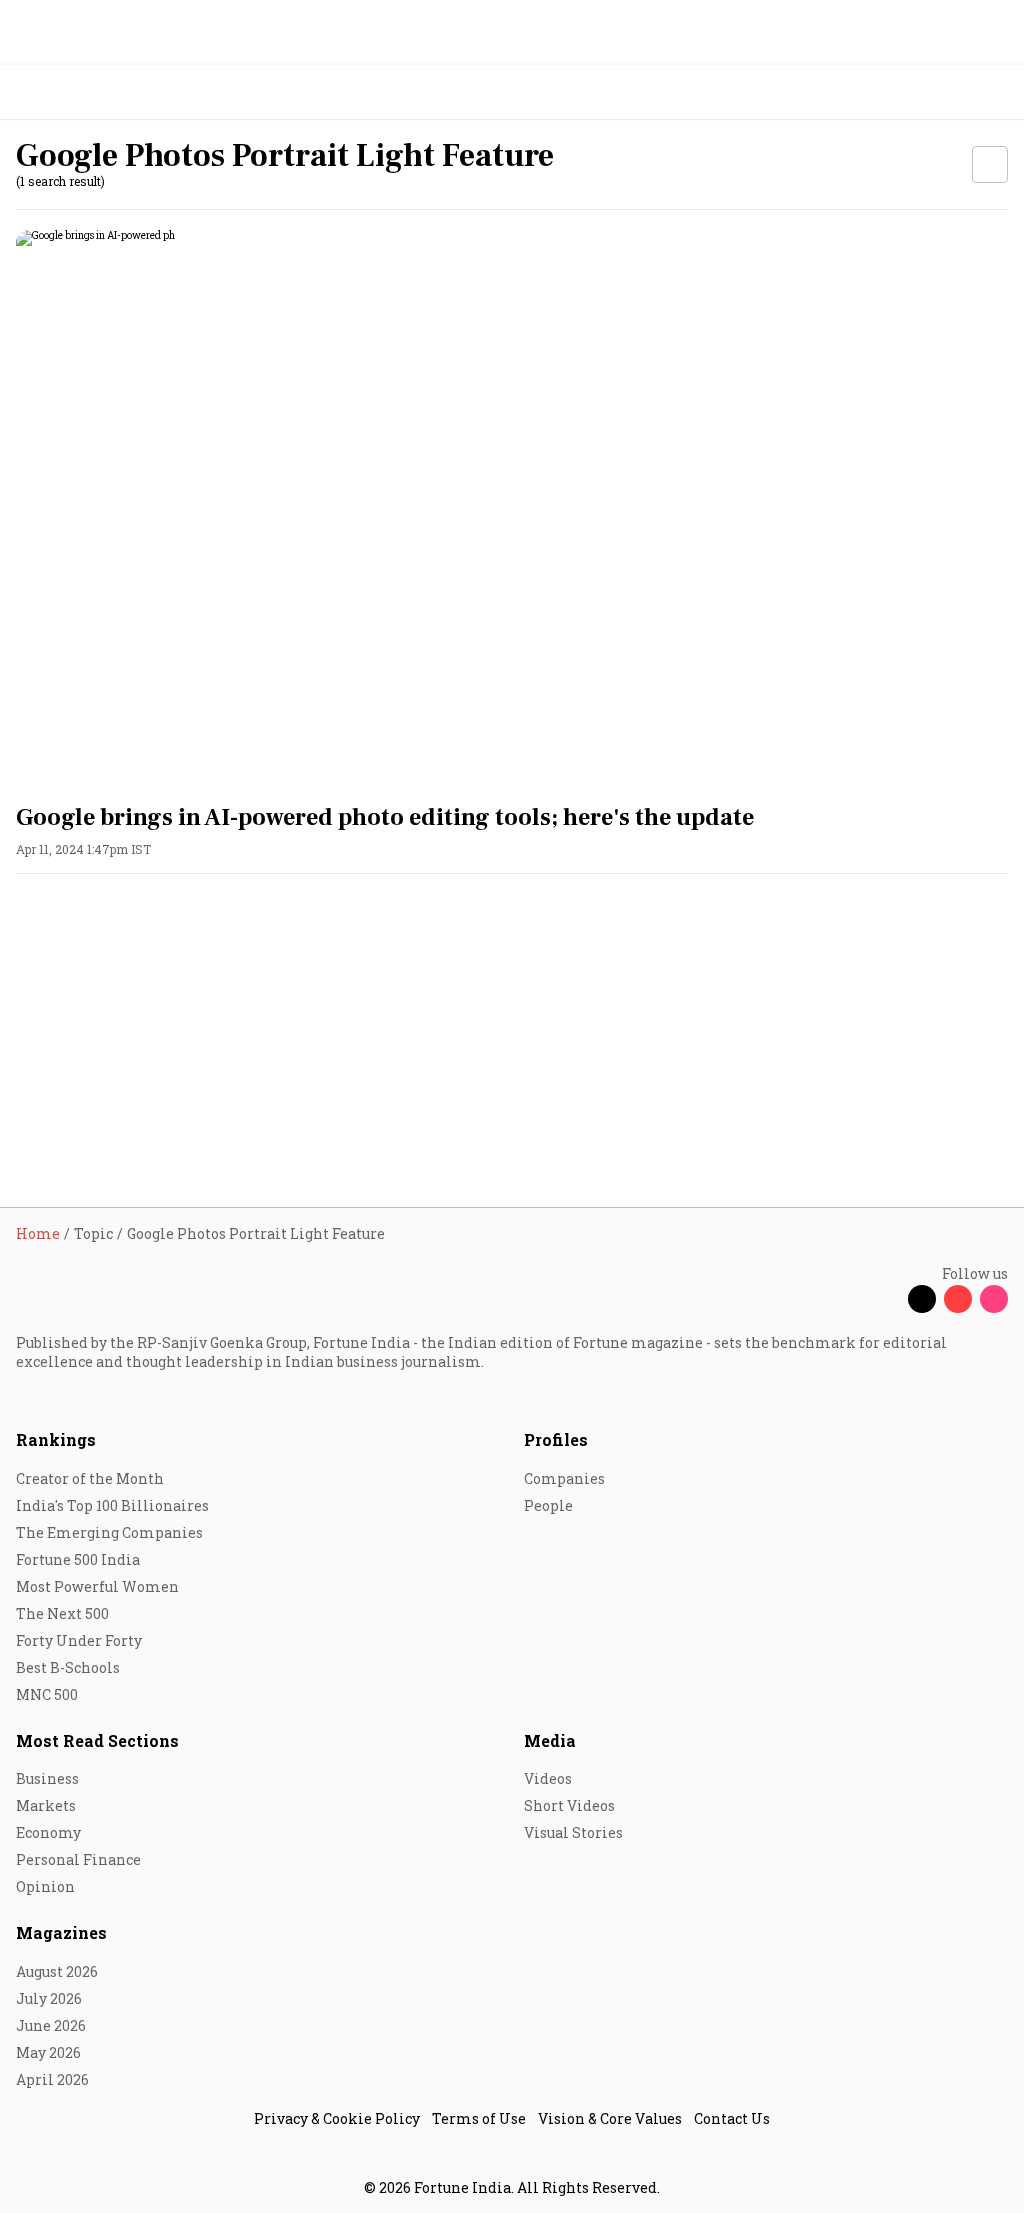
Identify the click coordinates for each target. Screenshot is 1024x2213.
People (548, 1505)
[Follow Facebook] (886, 1299)
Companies (564, 1478)
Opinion (45, 1886)
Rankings (56, 1439)
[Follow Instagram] (994, 1299)
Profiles (556, 1439)
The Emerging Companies (109, 1532)
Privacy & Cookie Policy (337, 2118)
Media (550, 1740)
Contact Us (732, 2118)
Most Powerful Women (97, 1586)
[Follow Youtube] (958, 1299)
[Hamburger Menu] (996, 92)
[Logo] (61, 92)
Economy (48, 1832)
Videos (548, 1778)
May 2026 (48, 2052)
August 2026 (57, 1971)
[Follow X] (922, 1299)
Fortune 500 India (78, 1559)
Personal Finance (78, 1859)
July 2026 (49, 1998)
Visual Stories (573, 1832)
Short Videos (569, 1805)
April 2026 (52, 2079)
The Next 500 (62, 1613)
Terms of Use (479, 2118)
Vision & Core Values (610, 2118)
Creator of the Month (90, 1478)
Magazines (61, 1932)
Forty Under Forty (79, 1640)
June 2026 (51, 2025)
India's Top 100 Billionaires (112, 1505)
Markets (46, 1805)
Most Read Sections (97, 1740)
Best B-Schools (68, 1667)
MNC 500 (47, 1694)
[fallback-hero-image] (512, 509)
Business (47, 1778)
